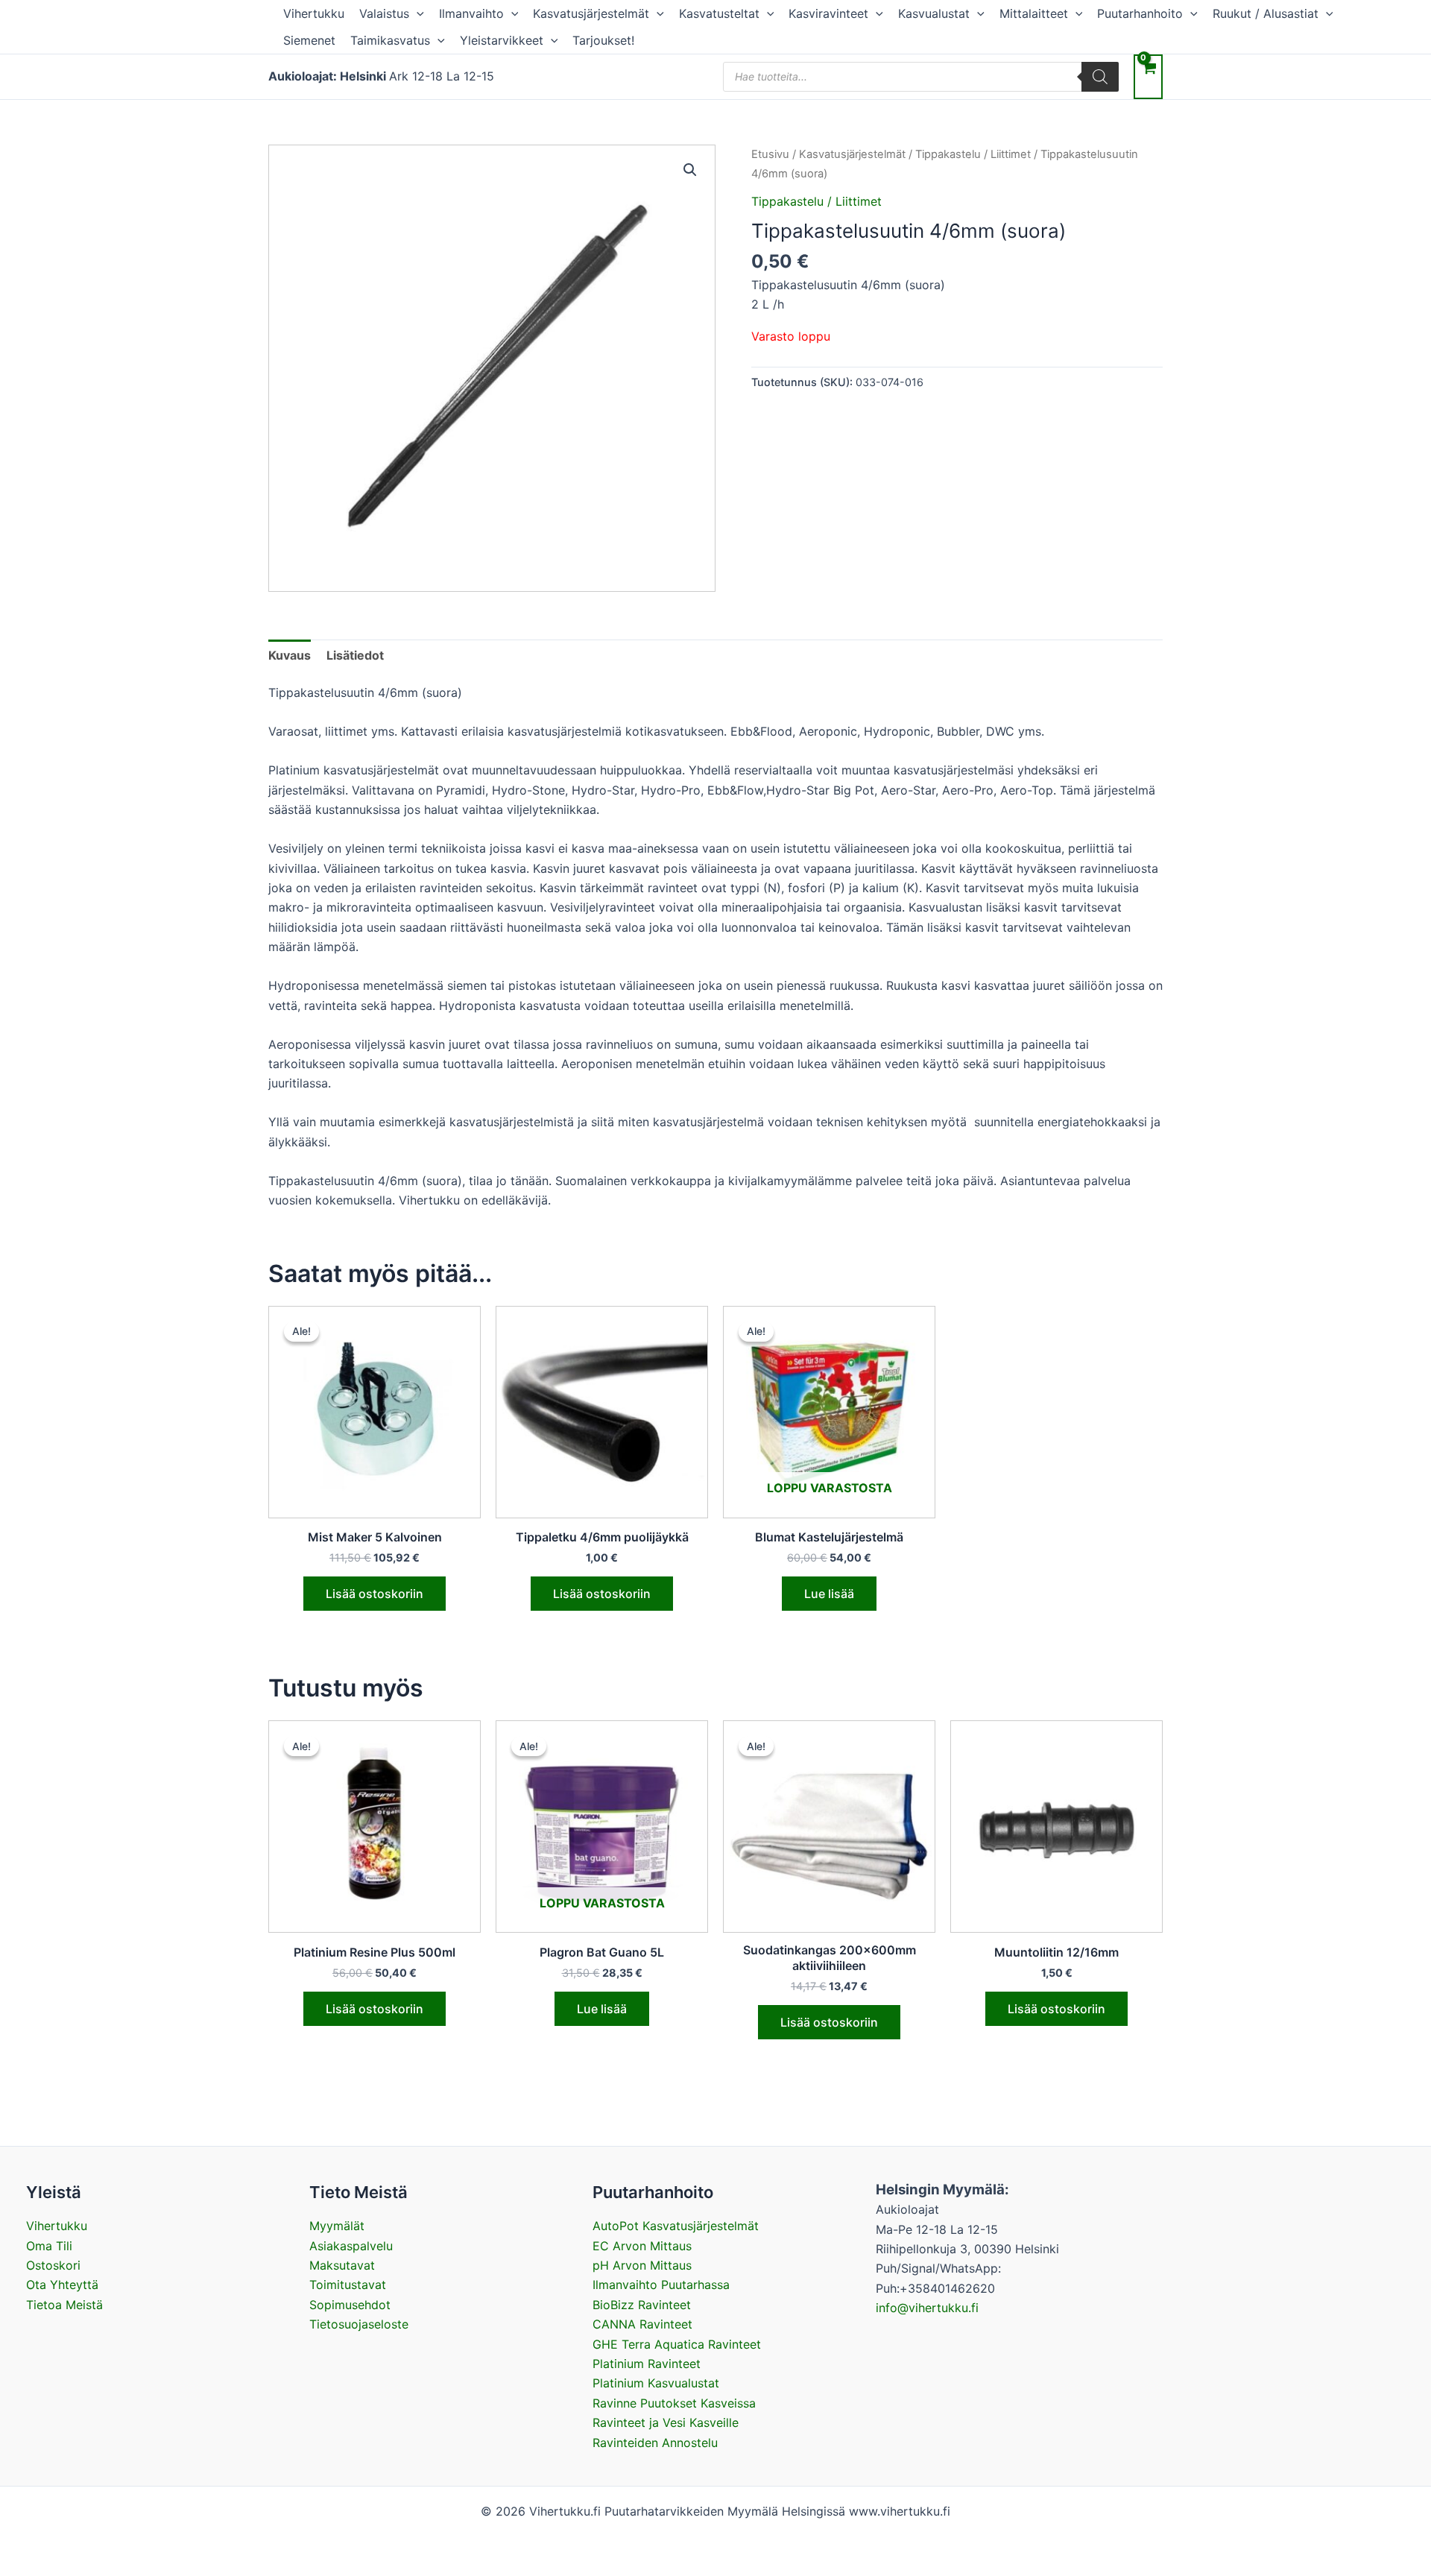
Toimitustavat (348, 2285)
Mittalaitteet (1034, 13)
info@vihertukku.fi (927, 2308)
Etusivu (770, 154)
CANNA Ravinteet (642, 2324)
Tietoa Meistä (64, 2305)
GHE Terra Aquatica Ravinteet (677, 2344)
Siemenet (309, 40)
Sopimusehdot (350, 2305)
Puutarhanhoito (1140, 13)
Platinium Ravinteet (647, 2364)
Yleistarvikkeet (502, 40)
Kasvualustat (934, 13)
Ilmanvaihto (471, 13)
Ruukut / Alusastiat (1266, 13)
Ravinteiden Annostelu (655, 2443)
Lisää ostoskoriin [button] (375, 1594)
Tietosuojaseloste (359, 2324)
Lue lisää (829, 1594)
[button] (417, 13)
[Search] (1100, 77)
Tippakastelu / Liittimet (973, 154)
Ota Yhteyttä (62, 2285)
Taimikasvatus (390, 40)
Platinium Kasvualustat (656, 2383)
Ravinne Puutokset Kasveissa (674, 2403)
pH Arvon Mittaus (642, 2265)
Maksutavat (342, 2265)
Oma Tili (49, 2246)
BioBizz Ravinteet (642, 2305)
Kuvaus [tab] (290, 655)
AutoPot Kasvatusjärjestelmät (676, 2226)
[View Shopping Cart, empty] (1148, 76)
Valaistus (384, 13)
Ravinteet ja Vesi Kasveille (666, 2422)
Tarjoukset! (603, 40)
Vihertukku (314, 13)
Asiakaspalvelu (351, 2246)
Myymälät (337, 2226)
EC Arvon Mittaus (642, 2246)
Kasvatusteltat (719, 13)
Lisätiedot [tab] (355, 655)
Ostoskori (53, 2265)
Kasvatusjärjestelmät (591, 13)
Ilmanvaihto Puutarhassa (661, 2285)
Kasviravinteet (828, 13)
